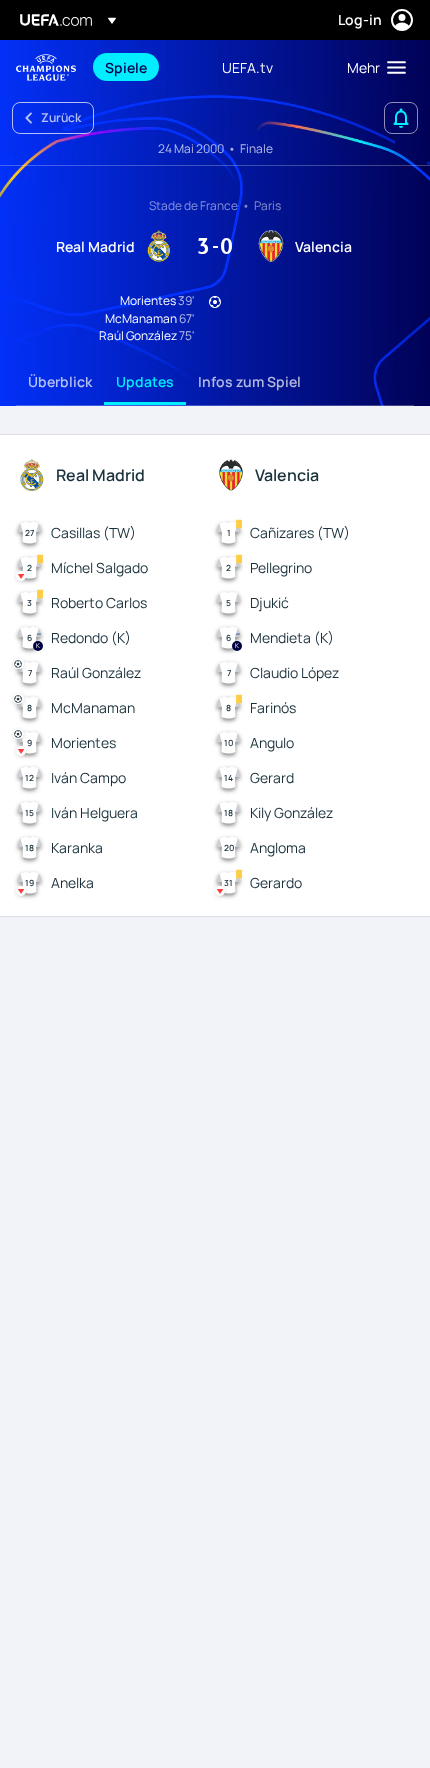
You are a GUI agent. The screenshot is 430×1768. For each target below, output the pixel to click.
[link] (126, 67)
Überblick (60, 381)
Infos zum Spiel (249, 381)
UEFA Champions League (46, 67)
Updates (145, 381)
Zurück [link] (61, 117)
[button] (372, 67)
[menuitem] (146, 67)
